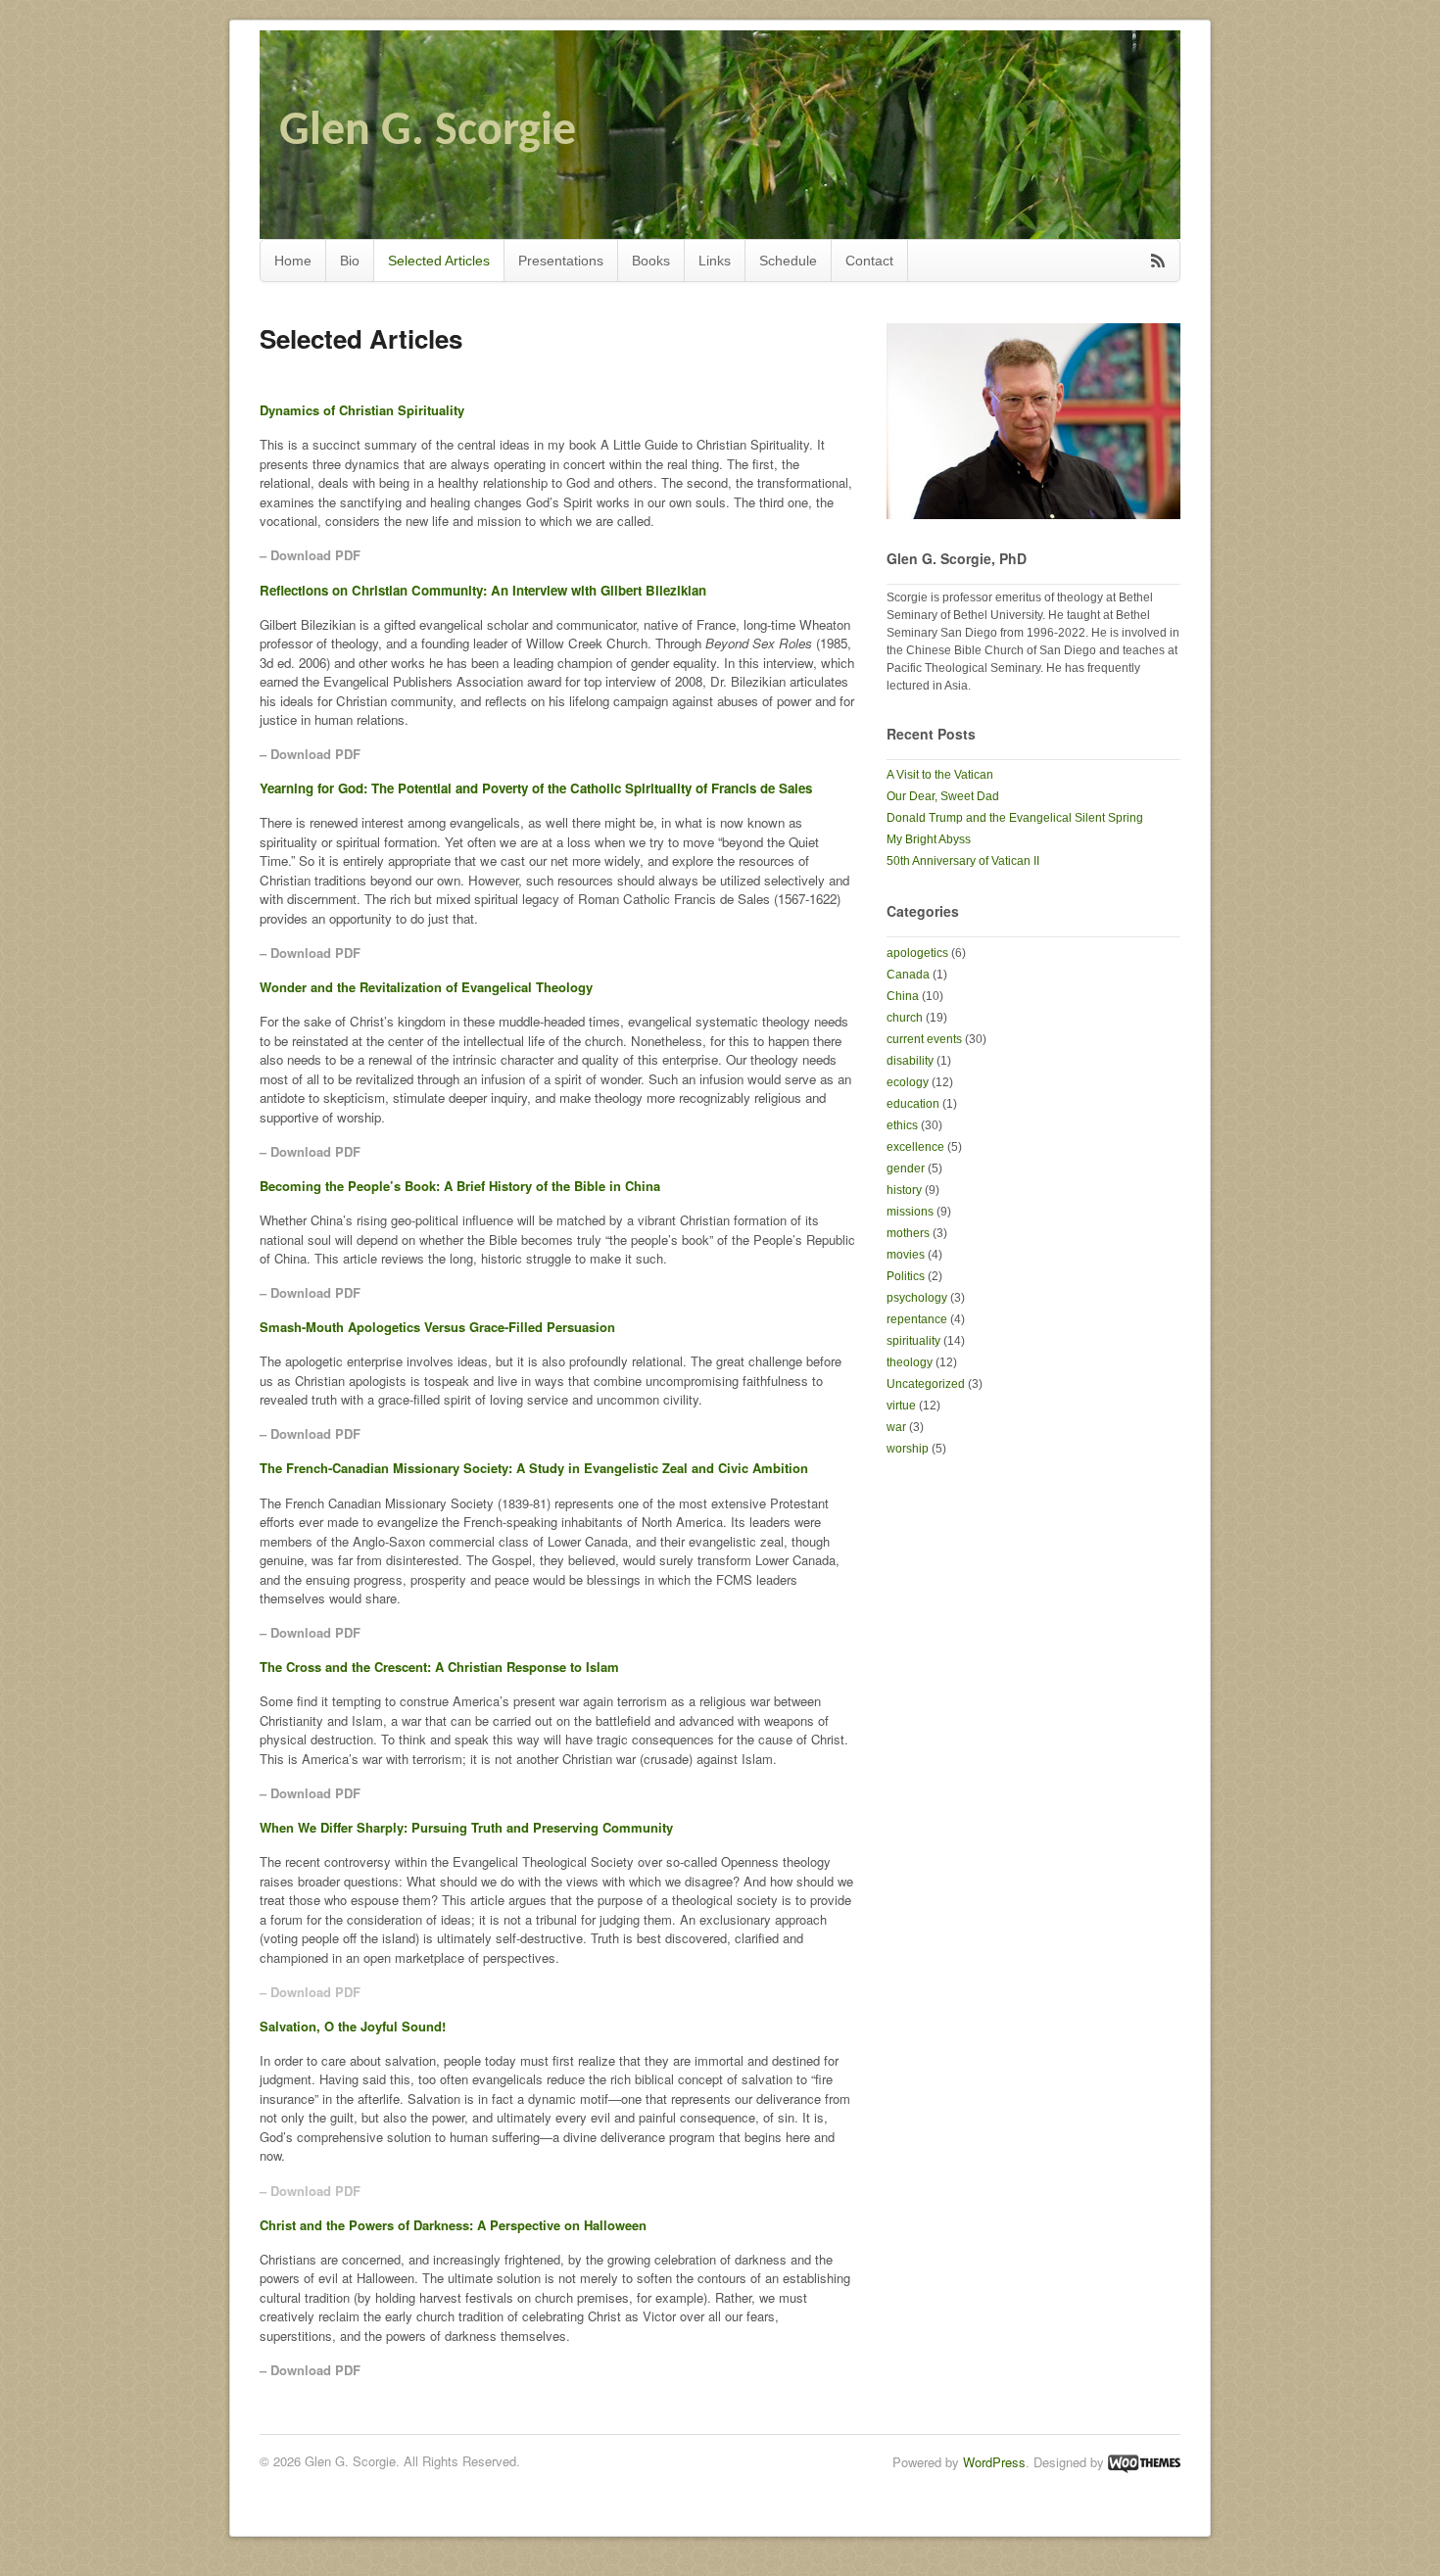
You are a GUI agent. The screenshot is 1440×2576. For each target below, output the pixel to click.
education (913, 1104)
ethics (902, 1125)
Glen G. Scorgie (428, 132)
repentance (917, 1319)
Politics (906, 1276)
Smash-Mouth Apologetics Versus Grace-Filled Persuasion (437, 1327)
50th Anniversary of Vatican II (963, 861)
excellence (915, 1147)
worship (908, 1449)
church (905, 1018)
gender (906, 1169)
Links (715, 261)
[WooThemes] (1144, 2462)
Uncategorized (926, 1384)
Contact (869, 261)
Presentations (561, 261)
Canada (908, 975)
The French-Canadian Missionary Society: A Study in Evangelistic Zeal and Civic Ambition (534, 1468)
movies (906, 1255)
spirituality (913, 1341)
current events (924, 1039)
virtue (901, 1406)
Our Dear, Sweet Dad (943, 796)
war (896, 1427)
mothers (908, 1233)
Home (293, 261)
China (903, 996)
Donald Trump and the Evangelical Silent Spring (1015, 818)
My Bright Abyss (929, 839)
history (904, 1190)
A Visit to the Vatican (940, 775)
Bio (350, 261)
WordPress (994, 2462)
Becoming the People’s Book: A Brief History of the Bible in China (460, 1186)
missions (910, 1212)
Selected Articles (439, 261)
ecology (908, 1082)
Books (651, 261)
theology (910, 1362)
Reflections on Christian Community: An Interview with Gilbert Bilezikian (483, 590)
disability (910, 1061)
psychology (917, 1298)
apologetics (917, 953)
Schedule (788, 261)
